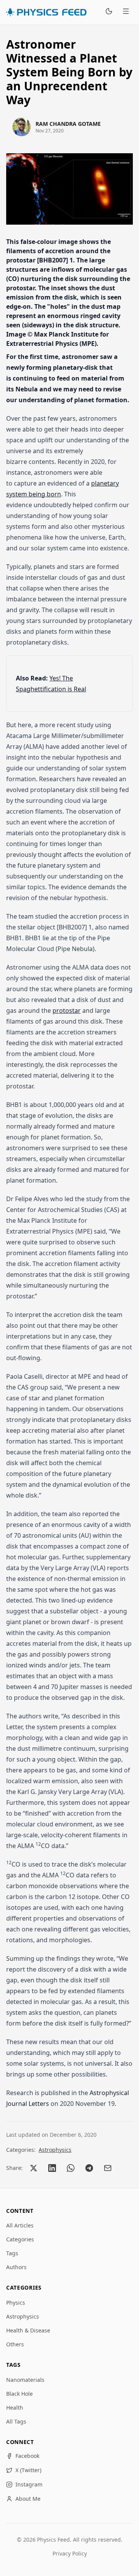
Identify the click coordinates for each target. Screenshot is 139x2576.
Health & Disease (28, 2330)
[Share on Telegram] (89, 2168)
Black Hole (19, 2394)
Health (15, 2408)
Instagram (29, 2484)
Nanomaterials (25, 2380)
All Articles (20, 2225)
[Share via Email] (108, 2168)
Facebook (27, 2456)
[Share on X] (34, 2168)
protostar (67, 1010)
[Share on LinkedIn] (52, 2168)
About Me (28, 2499)
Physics (16, 2303)
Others (15, 2344)
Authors (16, 2267)
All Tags (16, 2421)
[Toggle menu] (126, 12)
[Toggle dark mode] (109, 12)
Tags (12, 2253)
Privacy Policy (70, 2553)
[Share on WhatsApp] (71, 2168)
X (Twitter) (28, 2470)
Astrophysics (55, 2150)
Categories (20, 2239)
